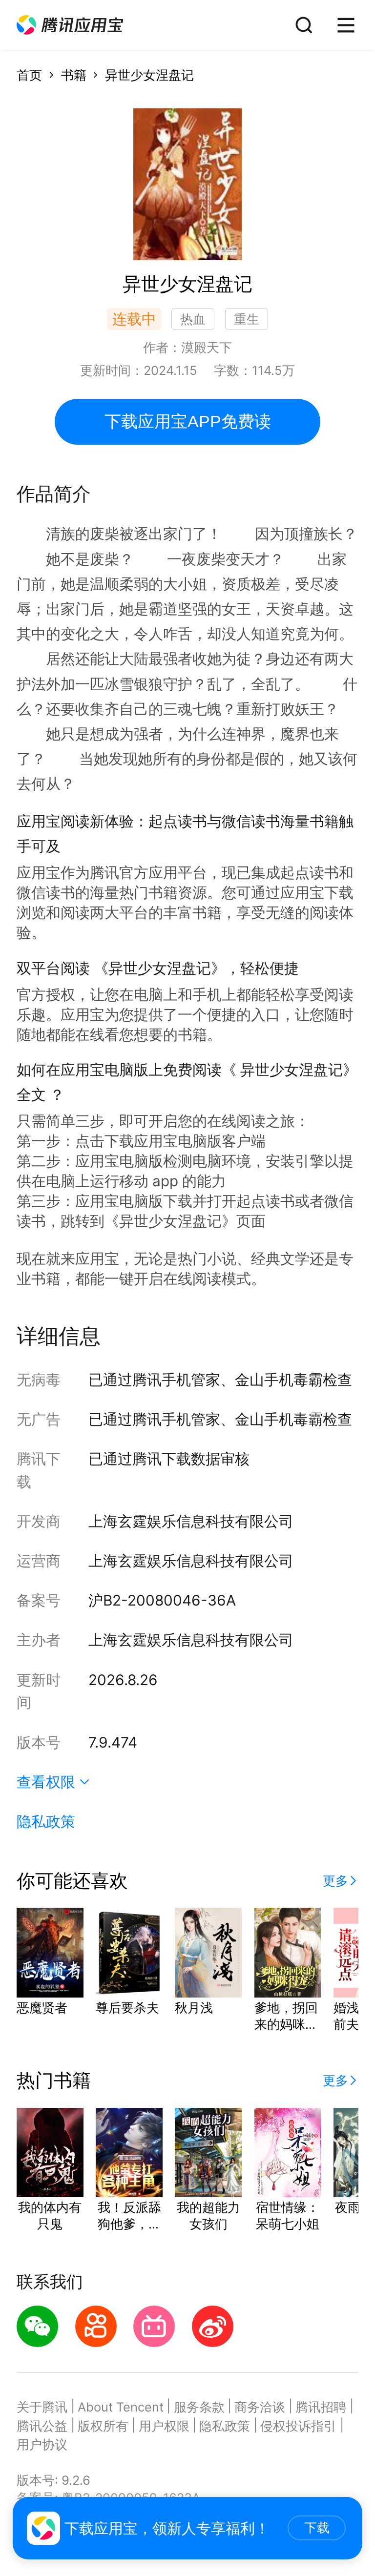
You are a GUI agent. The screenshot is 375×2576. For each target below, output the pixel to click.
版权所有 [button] (103, 2426)
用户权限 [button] (164, 2426)
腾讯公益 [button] (42, 2426)
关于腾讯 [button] (42, 2407)
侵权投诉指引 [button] (298, 2426)
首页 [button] (29, 75)
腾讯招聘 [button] (321, 2407)
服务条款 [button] (199, 2407)
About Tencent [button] (121, 2407)
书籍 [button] (74, 75)
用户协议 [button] (42, 2444)
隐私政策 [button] (46, 1821)
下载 (317, 2528)
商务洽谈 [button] (260, 2407)
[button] (70, 25)
